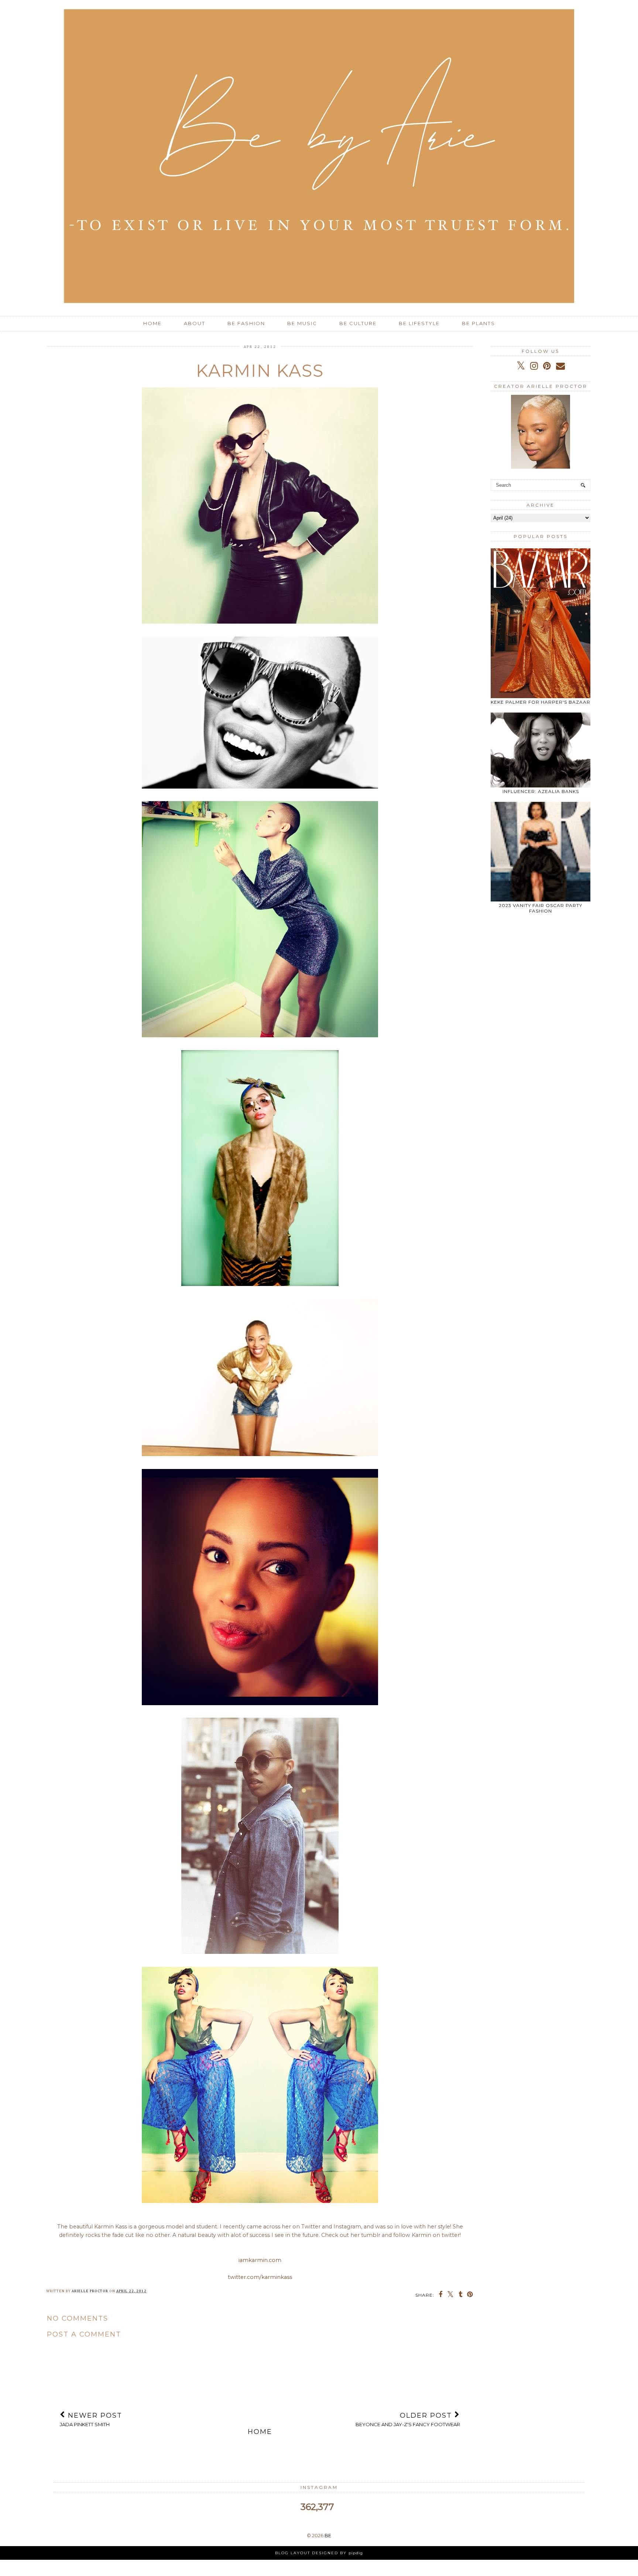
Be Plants (478, 323)
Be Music (302, 323)
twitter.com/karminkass (260, 2277)
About (195, 323)
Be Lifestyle (419, 323)
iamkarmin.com (260, 2260)
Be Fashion (246, 323)
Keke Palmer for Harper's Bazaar (541, 702)
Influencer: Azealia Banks (541, 791)
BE (328, 2535)
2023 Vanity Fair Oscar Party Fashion (541, 908)
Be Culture (358, 323)
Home (152, 323)
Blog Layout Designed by (319, 2553)
